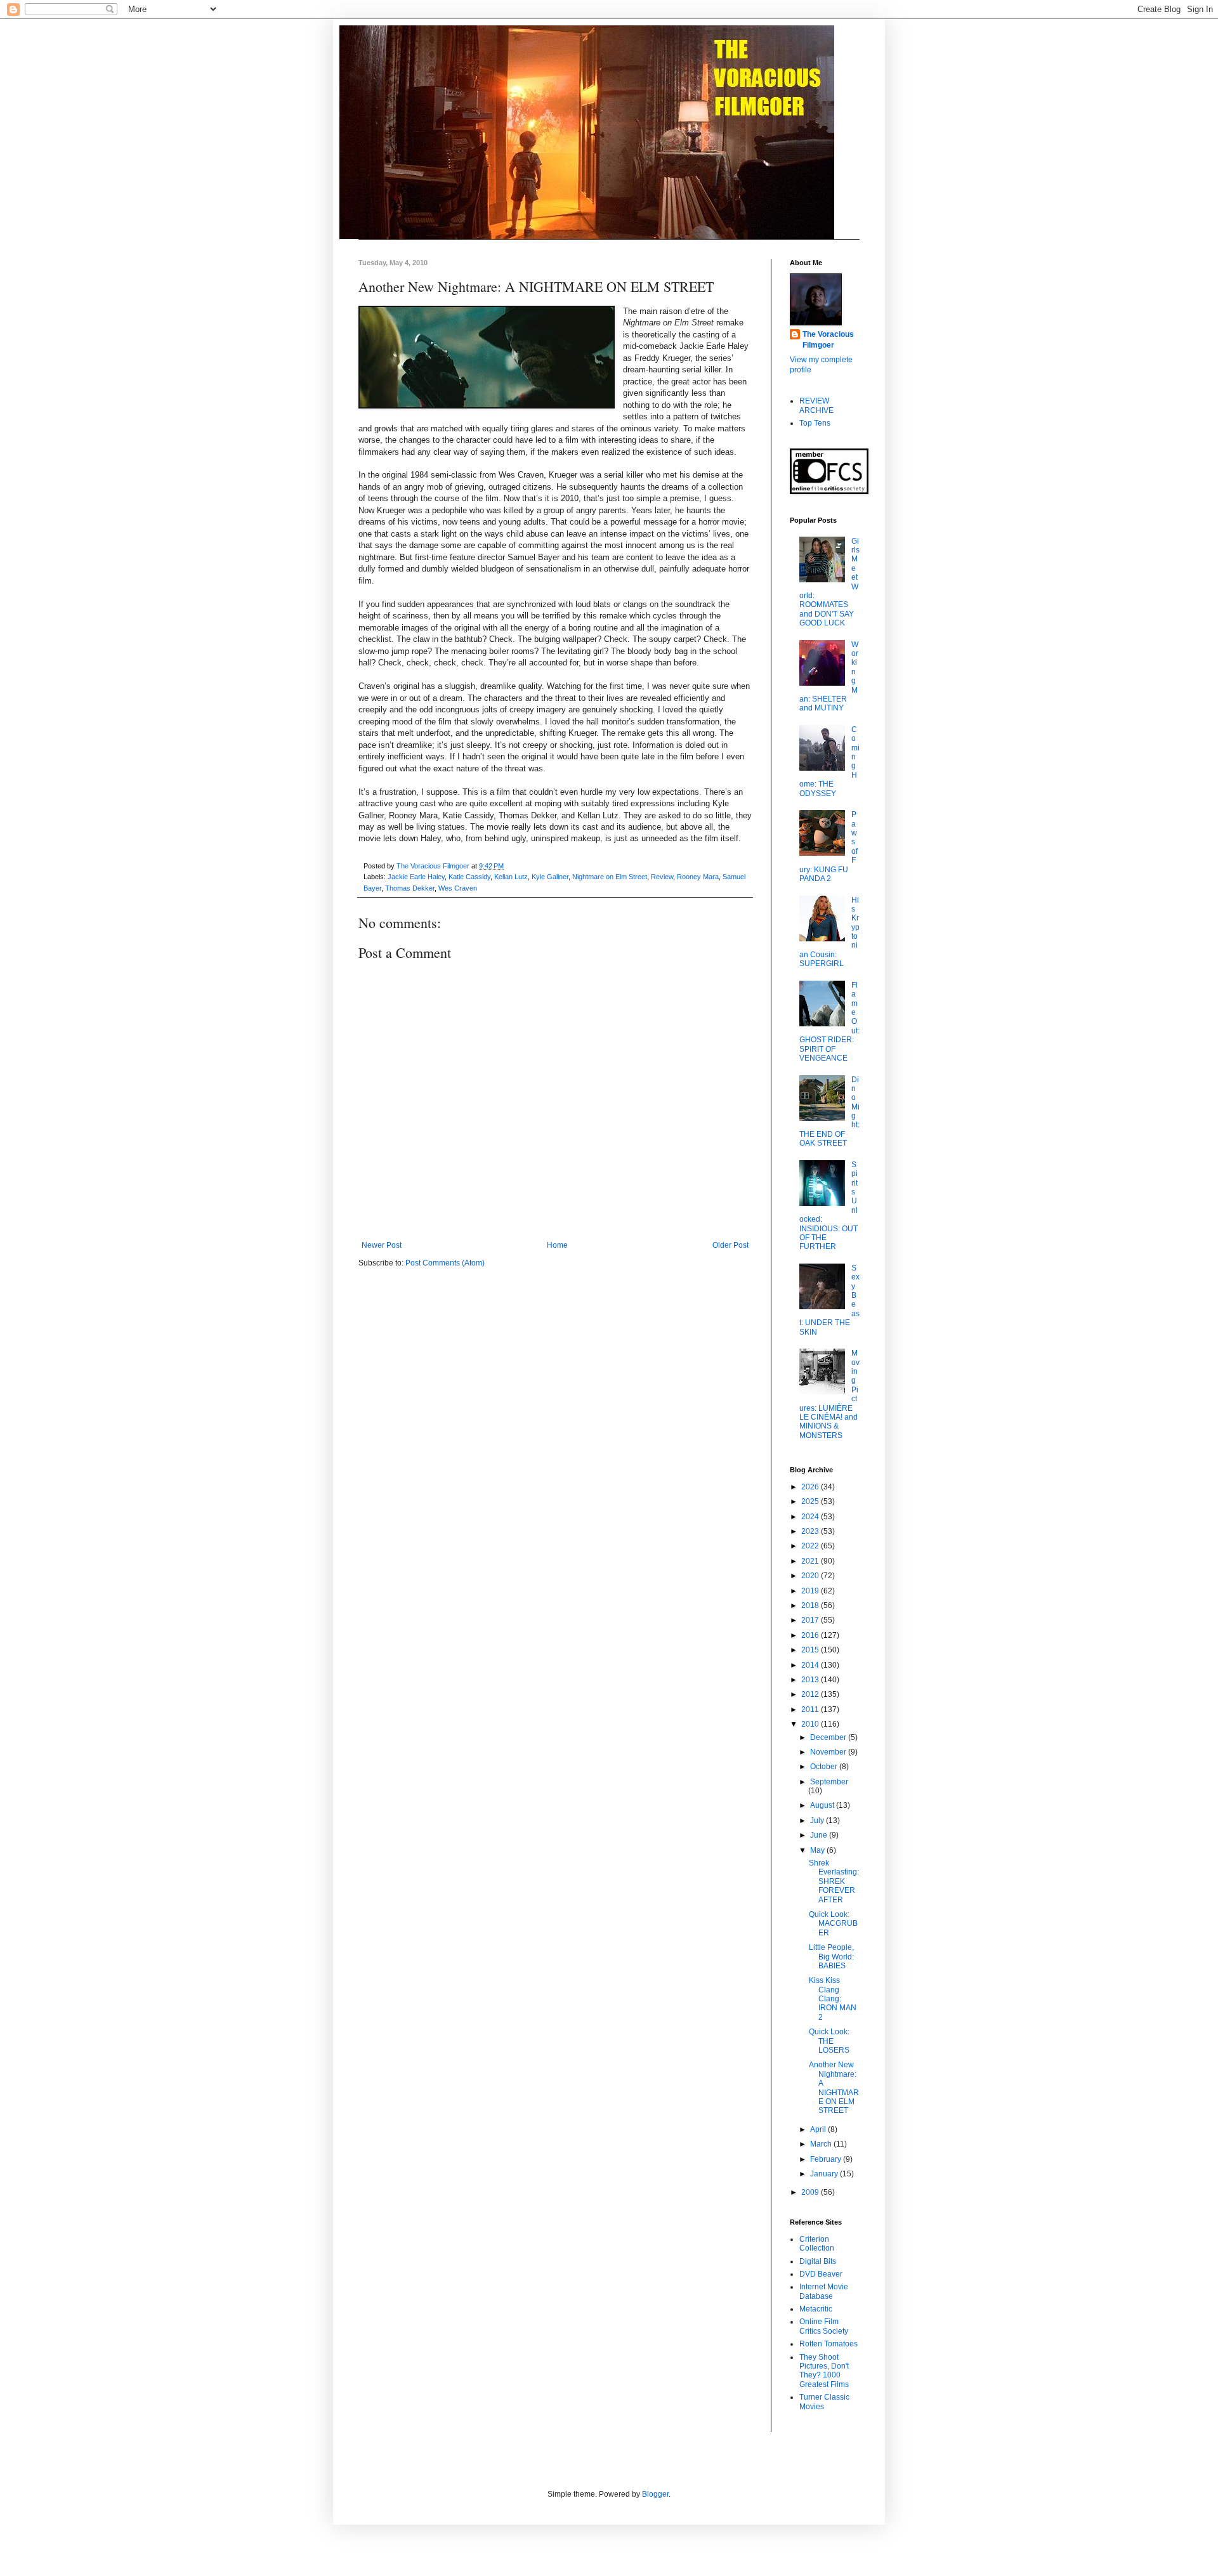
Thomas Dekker (410, 888)
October (825, 1767)
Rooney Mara (698, 877)
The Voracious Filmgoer (828, 340)
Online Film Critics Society (824, 2326)
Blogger (655, 2494)
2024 (811, 1517)
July (818, 1821)
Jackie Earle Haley (416, 877)
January (825, 2174)
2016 (811, 1635)
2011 (811, 1710)
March (822, 2144)
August (823, 1805)
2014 (811, 1665)
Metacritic (816, 2309)
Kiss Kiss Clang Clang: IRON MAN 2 (833, 1999)
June (820, 1835)
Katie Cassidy (469, 877)
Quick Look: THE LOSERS (829, 2041)
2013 (811, 1680)
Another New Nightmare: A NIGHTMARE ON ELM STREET (834, 2088)
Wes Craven (458, 888)
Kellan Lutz (511, 877)
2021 (811, 1561)
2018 (811, 1605)
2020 (811, 1576)
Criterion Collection (817, 2244)
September (829, 1782)
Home (557, 1245)
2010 (811, 1724)
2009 (811, 2192)
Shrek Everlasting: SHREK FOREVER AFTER (834, 1881)
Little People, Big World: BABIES (831, 1957)
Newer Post (382, 1245)
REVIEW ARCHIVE (816, 405)
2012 (811, 1694)
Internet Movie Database (824, 2291)
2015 (811, 1650)
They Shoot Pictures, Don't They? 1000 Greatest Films (824, 2371)
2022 (811, 1546)
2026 (811, 1487)
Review (662, 877)
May (818, 1850)
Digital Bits (818, 2261)
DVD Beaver (821, 2274)
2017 (811, 1620)
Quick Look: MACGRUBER (833, 1924)
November (829, 1752)
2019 (811, 1591)
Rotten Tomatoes (828, 2344)
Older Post (730, 1245)
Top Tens (815, 423)
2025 (811, 1501)
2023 (811, 1531)
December (829, 1737)
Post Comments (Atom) (445, 1263)
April (819, 2129)
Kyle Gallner (550, 877)
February (827, 2159)
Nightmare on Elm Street (610, 877)
